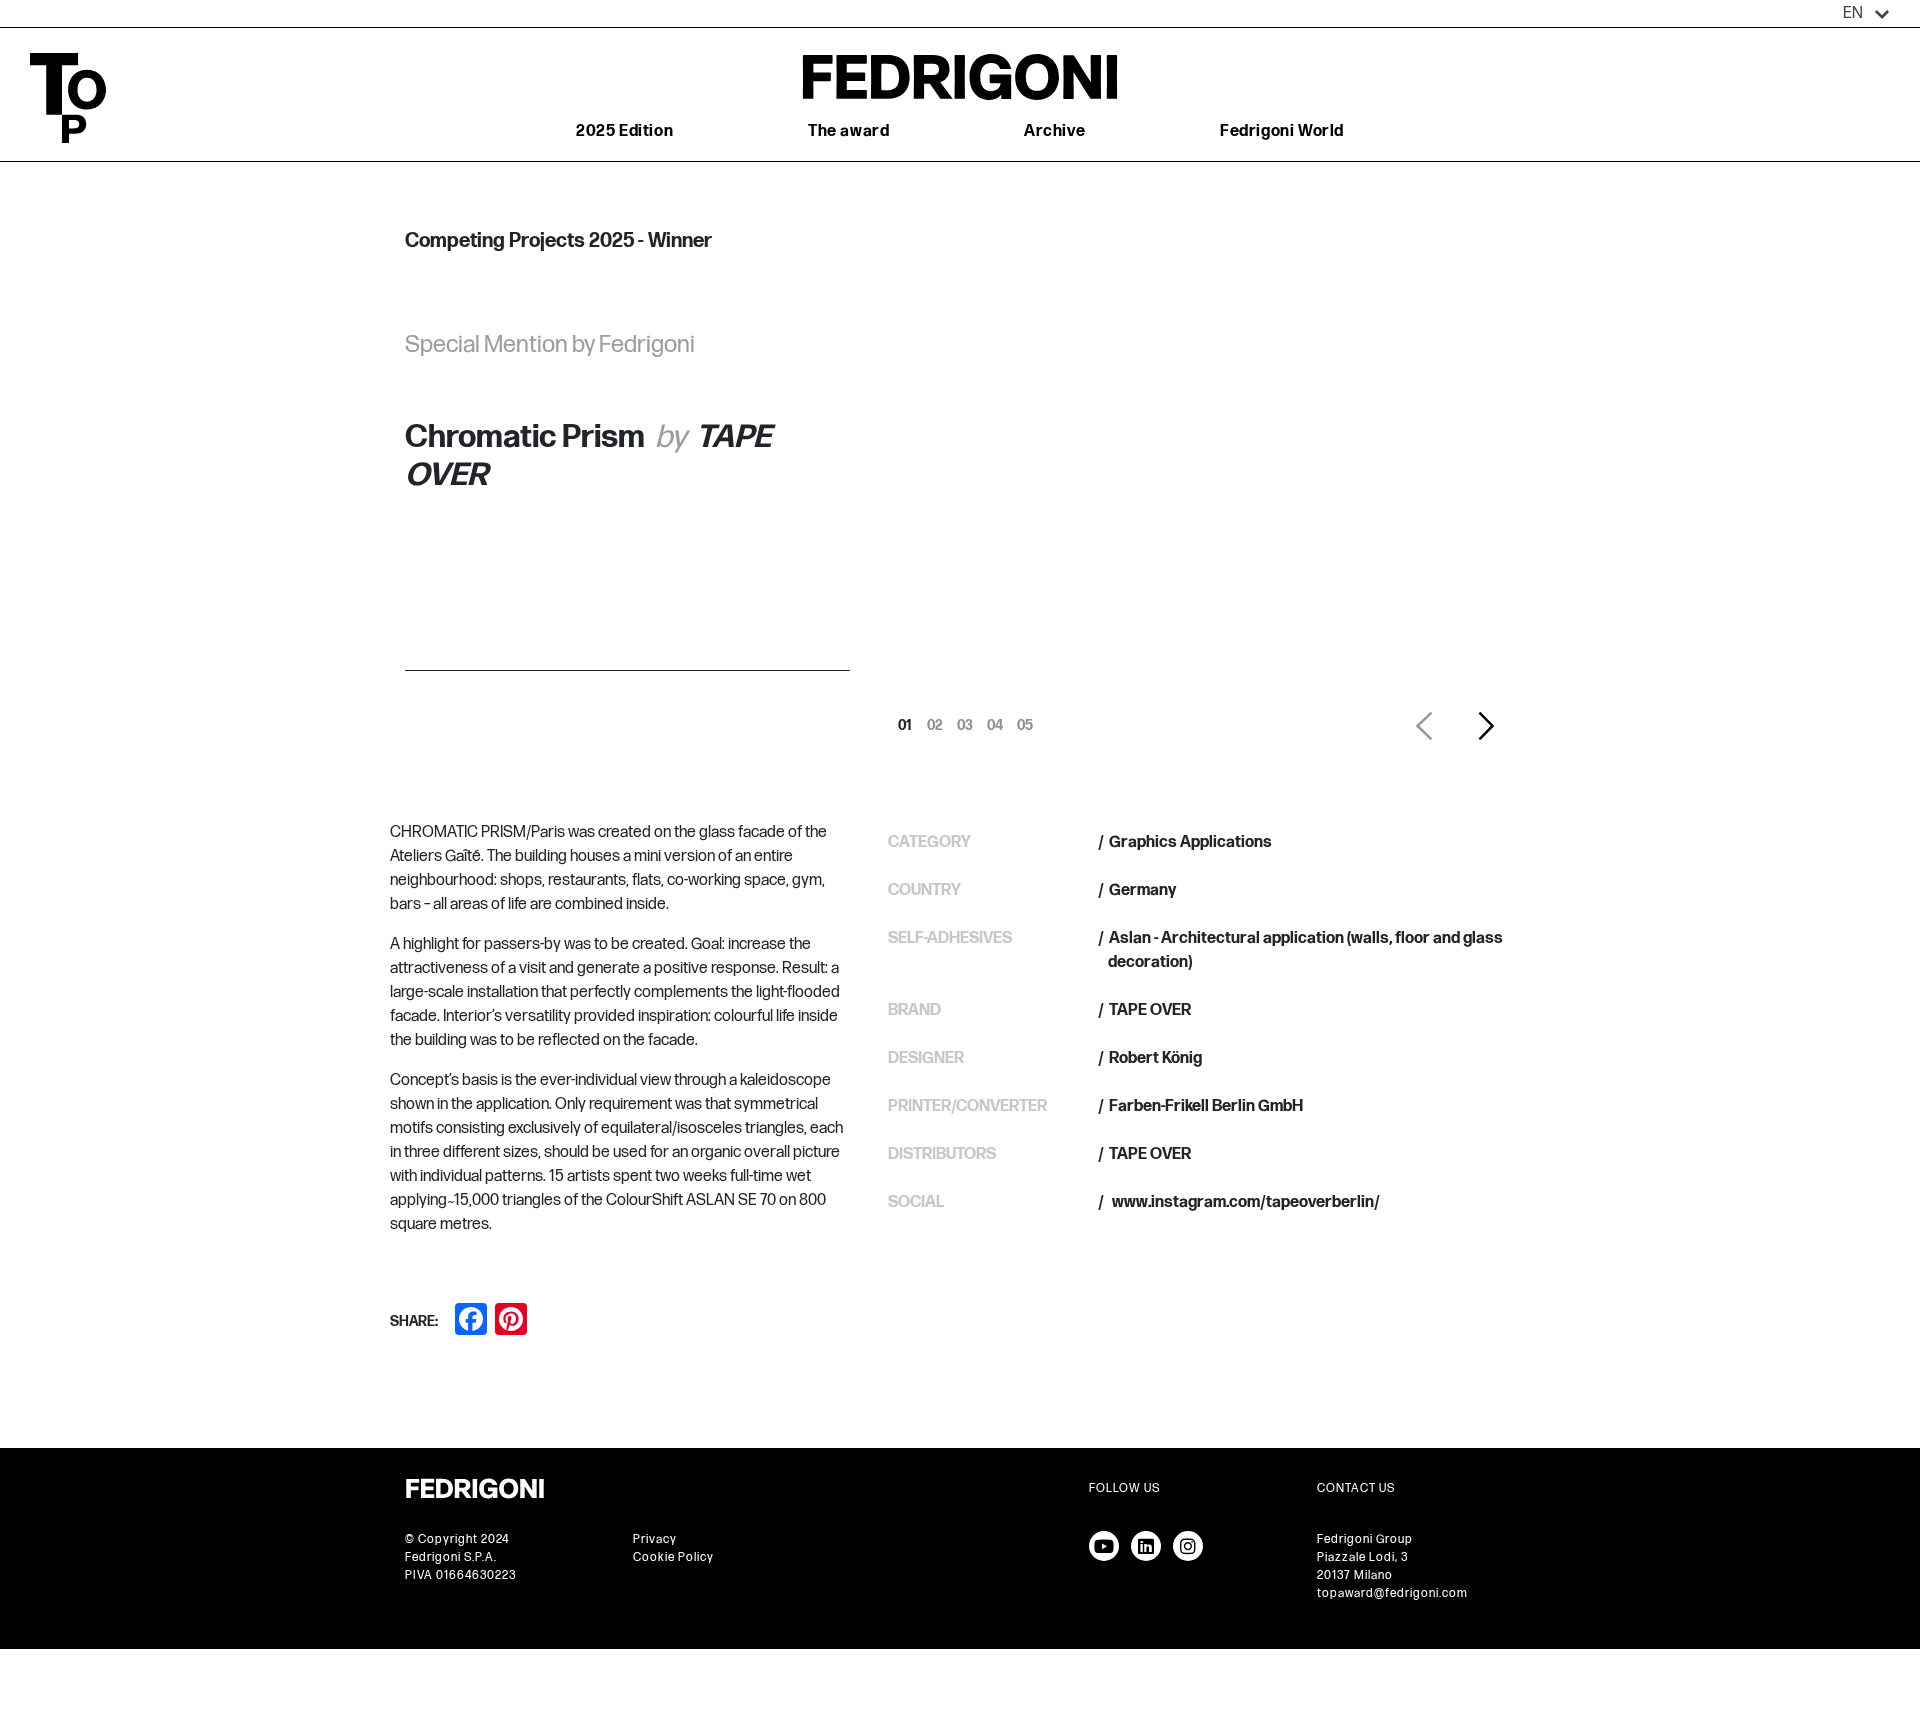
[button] (1866, 14)
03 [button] (965, 720)
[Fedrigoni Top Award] (960, 76)
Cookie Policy (673, 1557)
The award (848, 131)
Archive (1054, 131)
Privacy (655, 1539)
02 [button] (935, 720)
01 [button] (905, 720)
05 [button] (1025, 720)
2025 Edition (624, 131)
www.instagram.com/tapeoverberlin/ (1244, 1202)
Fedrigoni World (1282, 131)
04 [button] (995, 720)
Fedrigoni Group (1365, 1539)
